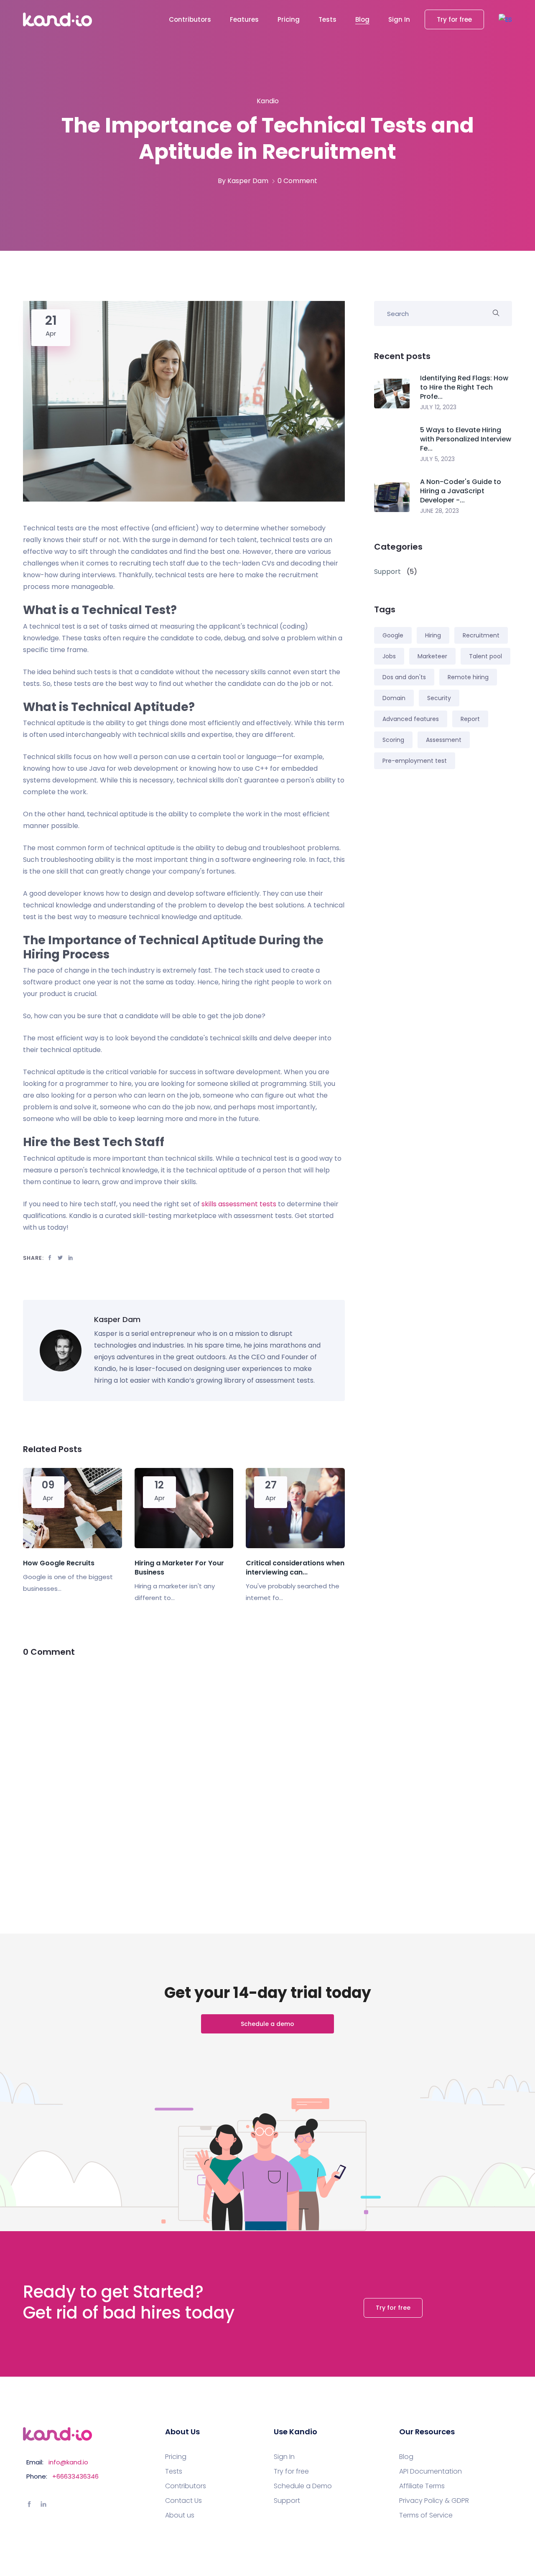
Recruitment (481, 635)
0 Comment (297, 181)
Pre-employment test (415, 761)
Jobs (389, 656)
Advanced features (411, 719)
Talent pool (485, 656)
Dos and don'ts (404, 677)
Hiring (433, 635)
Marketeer (432, 656)
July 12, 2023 (438, 407)
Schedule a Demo (303, 2486)
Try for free (454, 19)
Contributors (190, 19)
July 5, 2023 (437, 459)
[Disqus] (184, 1775)
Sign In (399, 19)
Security (439, 698)
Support (287, 2501)
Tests (327, 19)
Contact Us (183, 2501)
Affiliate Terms (422, 2486)
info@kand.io (68, 2462)
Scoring (393, 740)
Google (393, 635)
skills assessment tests (239, 1204)
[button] (505, 19)
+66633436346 (75, 2476)
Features (244, 19)
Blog (362, 19)
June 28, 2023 (439, 511)
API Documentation (431, 2472)
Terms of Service (426, 2515)
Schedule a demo (267, 2024)
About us (180, 2515)
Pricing (289, 19)
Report (470, 719)
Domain (394, 698)
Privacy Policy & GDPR (434, 2501)
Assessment (444, 740)
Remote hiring (468, 677)
